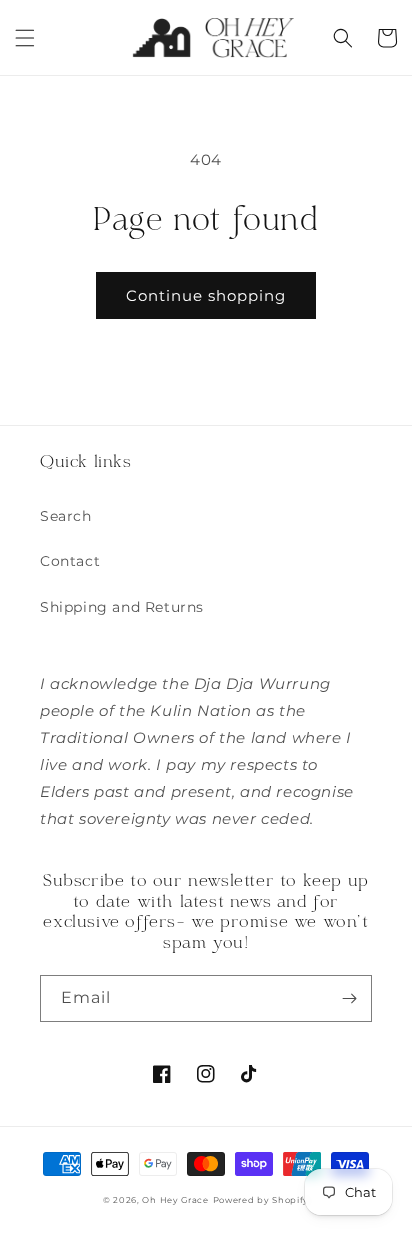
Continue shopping (206, 295)
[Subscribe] (349, 998)
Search (66, 516)
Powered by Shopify (261, 1200)
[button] (25, 38)
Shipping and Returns (122, 607)
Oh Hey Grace (175, 1200)
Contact (70, 561)
